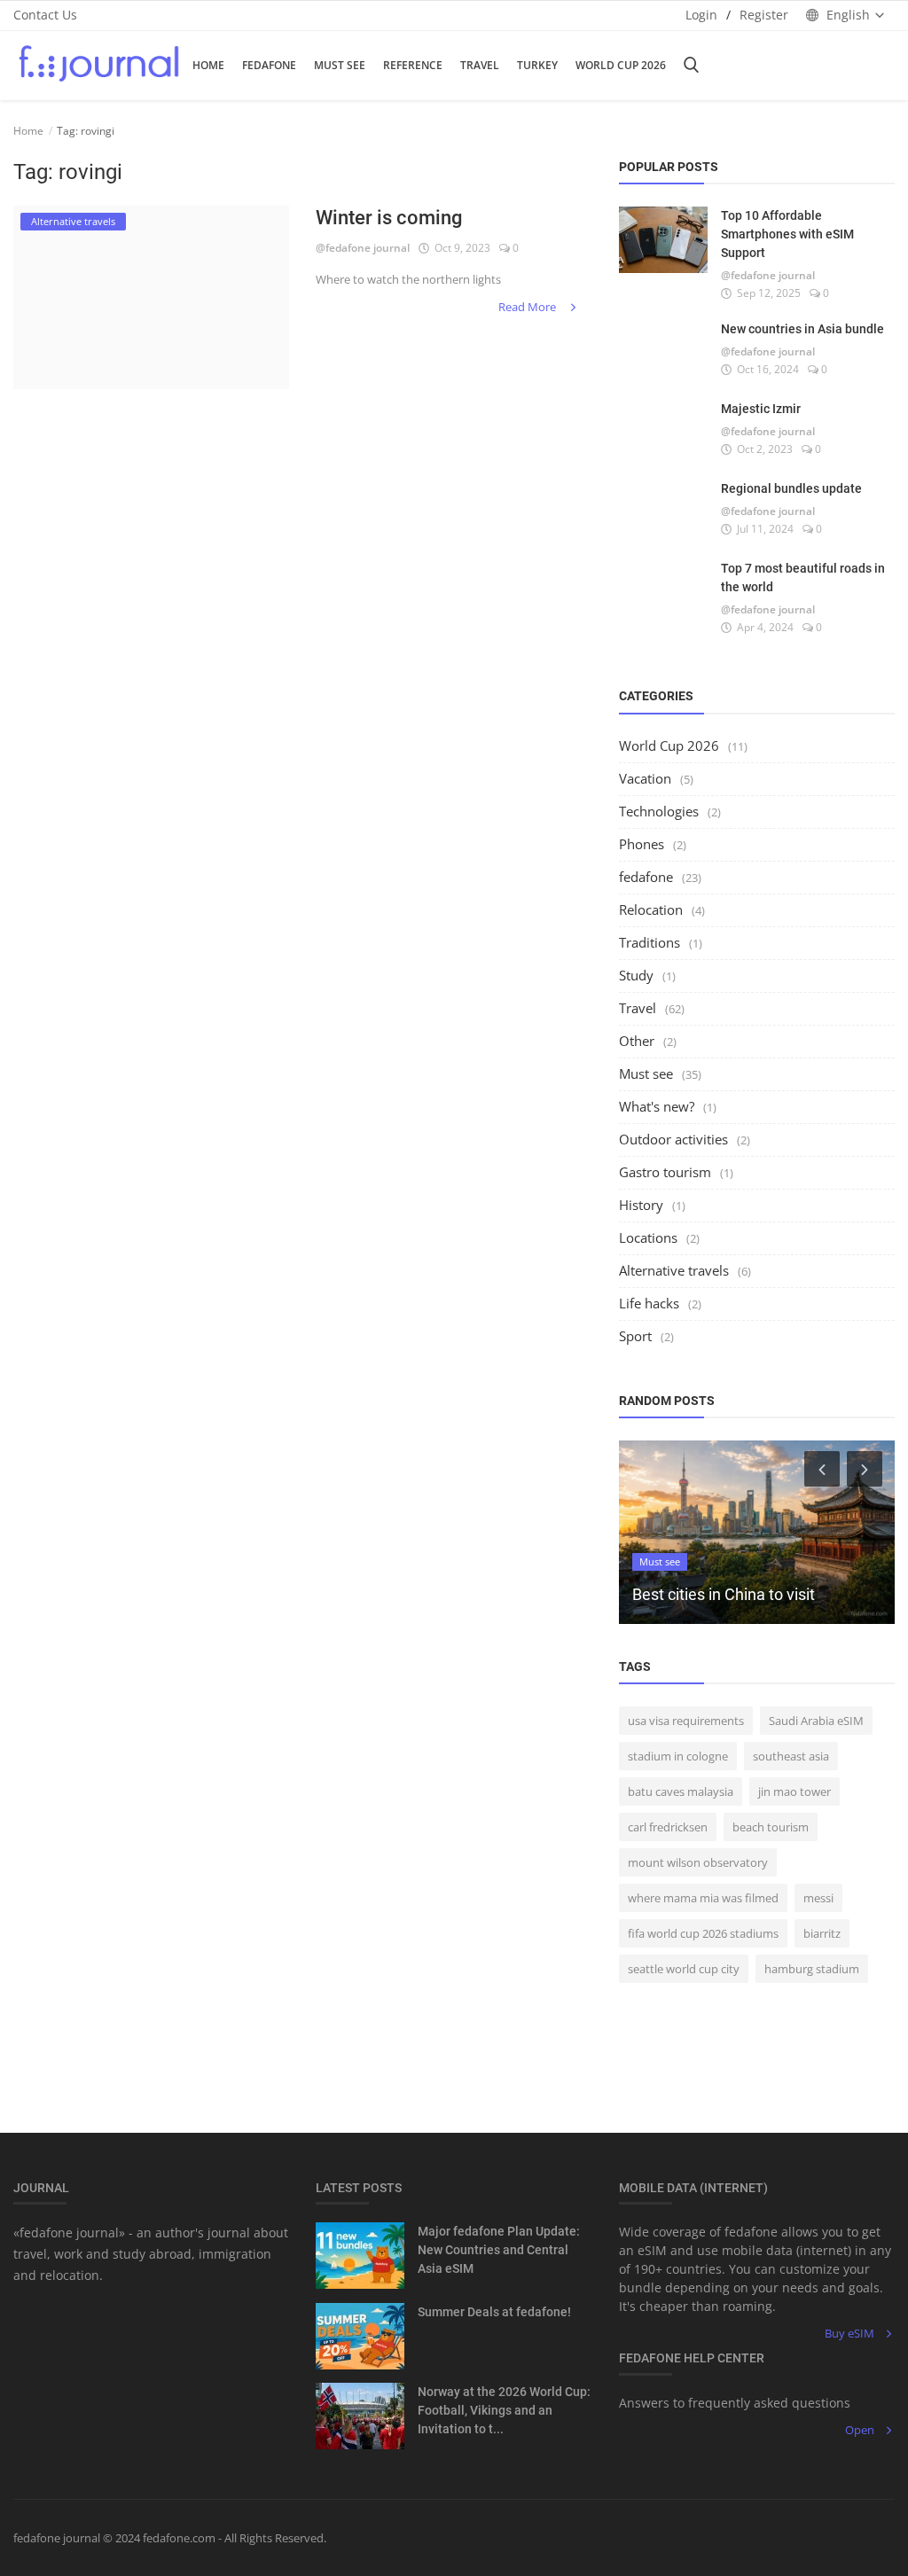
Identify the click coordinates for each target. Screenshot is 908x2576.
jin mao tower (794, 1791)
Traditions (650, 942)
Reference (413, 65)
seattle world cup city (684, 1969)
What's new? (657, 1106)
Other (637, 1041)
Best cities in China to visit (724, 1594)
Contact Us (45, 15)
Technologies (659, 811)
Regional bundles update (791, 488)
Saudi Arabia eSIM (816, 1721)
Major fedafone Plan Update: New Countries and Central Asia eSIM (499, 2250)
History (641, 1205)
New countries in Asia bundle (802, 329)
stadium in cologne (678, 1756)
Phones (642, 844)
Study (636, 975)
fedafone (269, 65)
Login (701, 15)
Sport (635, 1336)
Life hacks (649, 1303)
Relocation (651, 909)
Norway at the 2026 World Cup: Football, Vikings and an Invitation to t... (504, 2410)
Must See (340, 65)
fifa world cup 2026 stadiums (703, 1933)
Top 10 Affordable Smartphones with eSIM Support (787, 234)
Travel (480, 65)
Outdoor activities (673, 1139)
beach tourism (771, 1827)
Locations (648, 1237)
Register (764, 15)
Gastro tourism (665, 1172)
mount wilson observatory (698, 1862)
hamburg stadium (812, 1969)
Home (208, 65)
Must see (646, 1073)
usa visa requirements (686, 1721)
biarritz (822, 1933)
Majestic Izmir (761, 409)
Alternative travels (674, 1270)
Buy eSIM (849, 2333)
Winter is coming (389, 218)
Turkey (537, 65)
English (848, 15)
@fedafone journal (363, 248)
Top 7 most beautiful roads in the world (803, 578)
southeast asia (791, 1756)
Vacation (645, 778)
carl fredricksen (668, 1827)
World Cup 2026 (621, 65)
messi (818, 1898)
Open (860, 2430)
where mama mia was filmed (703, 1898)
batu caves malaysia (681, 1791)
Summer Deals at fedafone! (494, 2312)
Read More (528, 307)
